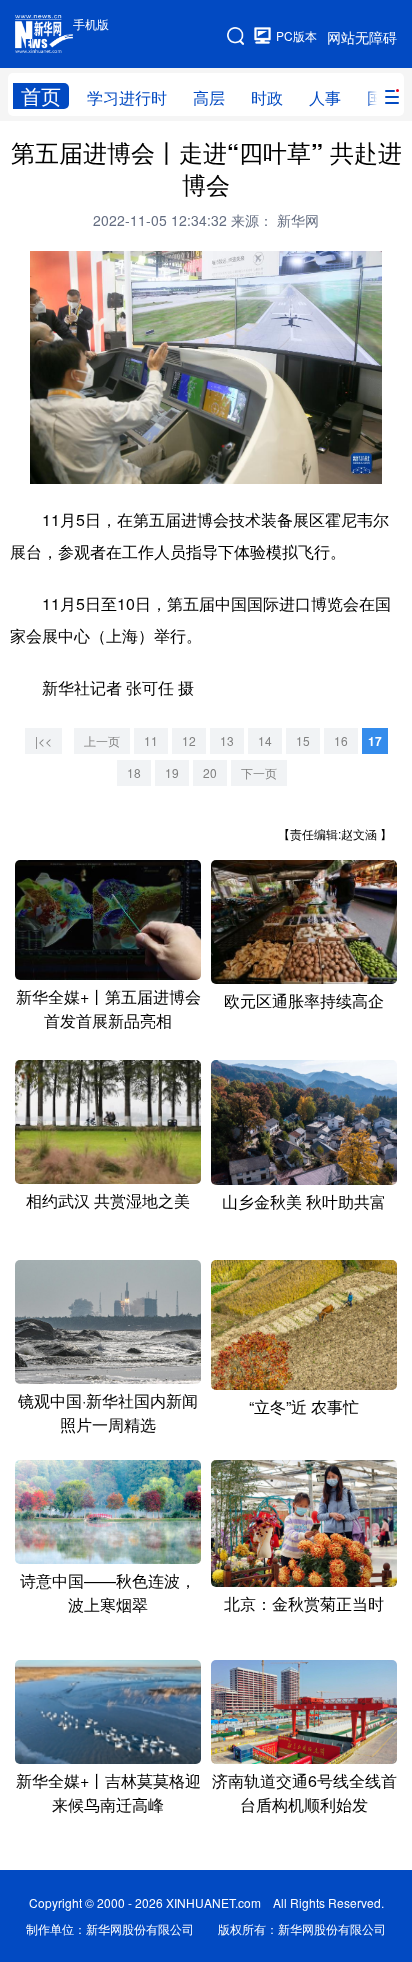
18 (134, 772)
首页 (41, 96)
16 (341, 740)
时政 (267, 97)
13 (227, 740)
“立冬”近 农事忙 (304, 1406)
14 (265, 740)
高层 (209, 97)
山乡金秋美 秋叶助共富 (304, 1201)
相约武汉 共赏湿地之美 (108, 1200)
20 (210, 772)
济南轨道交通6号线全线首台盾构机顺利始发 (304, 1792)
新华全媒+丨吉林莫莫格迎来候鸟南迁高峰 (108, 1792)
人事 (325, 97)
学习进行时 (127, 97)
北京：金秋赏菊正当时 (304, 1603)
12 (189, 740)
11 (151, 740)
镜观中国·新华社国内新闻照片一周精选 (108, 1412)
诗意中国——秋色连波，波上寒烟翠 (108, 1592)
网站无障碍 (362, 37)
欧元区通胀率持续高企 (304, 1000)
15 (303, 740)
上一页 (102, 740)
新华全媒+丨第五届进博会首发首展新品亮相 (108, 1008)
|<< (43, 740)
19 (172, 772)
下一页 (259, 772)
